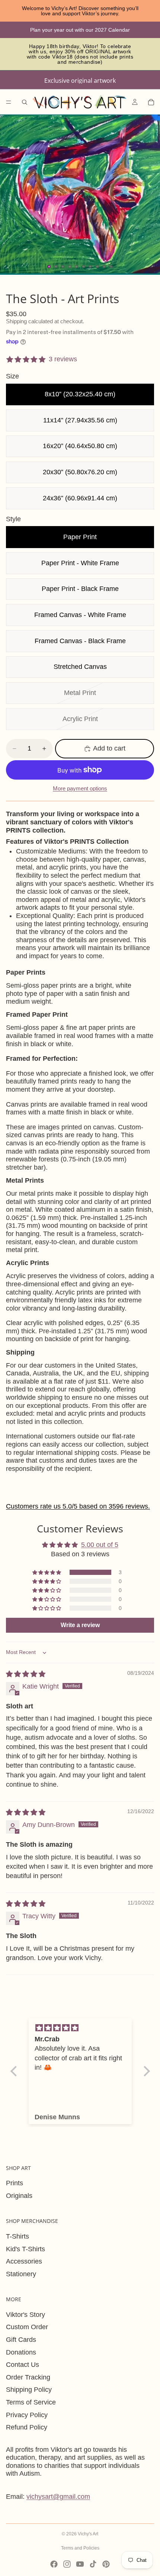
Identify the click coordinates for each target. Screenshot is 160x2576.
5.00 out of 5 (100, 1545)
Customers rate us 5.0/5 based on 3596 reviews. (78, 1506)
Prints (15, 2183)
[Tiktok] (93, 2564)
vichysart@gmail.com (58, 2497)
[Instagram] (67, 2564)
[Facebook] (54, 2564)
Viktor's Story (25, 2315)
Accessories (24, 2261)
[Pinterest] (106, 2564)
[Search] (25, 102)
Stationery (21, 2274)
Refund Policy (27, 2427)
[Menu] (9, 102)
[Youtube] (80, 2564)
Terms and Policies (80, 2548)
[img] (26, 1674)
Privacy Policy (27, 2415)
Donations (21, 2352)
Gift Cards (21, 2340)
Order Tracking (28, 2377)
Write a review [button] (80, 1625)
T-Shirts (17, 2236)
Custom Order (27, 2327)
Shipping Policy (29, 2390)
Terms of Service (31, 2402)
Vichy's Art (88, 2534)
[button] (47, 1572)
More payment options (80, 788)
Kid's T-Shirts (25, 2249)
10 (111, 267)
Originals (19, 2196)
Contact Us (23, 2365)
